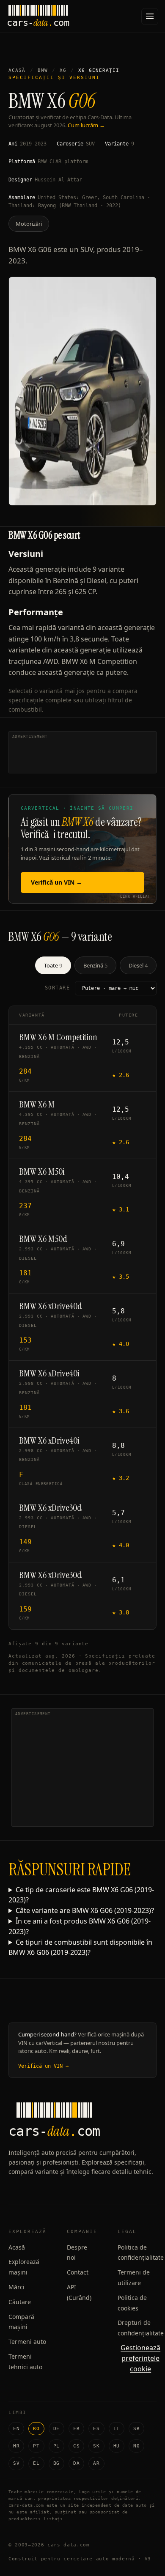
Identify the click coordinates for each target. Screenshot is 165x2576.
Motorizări (29, 224)
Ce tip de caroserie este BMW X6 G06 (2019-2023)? (81, 1895)
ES (96, 2429)
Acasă (17, 70)
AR (96, 2463)
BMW (43, 70)
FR (76, 2429)
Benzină (95, 965)
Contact (78, 2272)
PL (56, 2446)
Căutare (20, 2302)
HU (117, 2446)
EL (36, 2463)
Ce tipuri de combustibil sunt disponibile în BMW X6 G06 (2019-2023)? (80, 1947)
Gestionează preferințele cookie (140, 2358)
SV (16, 2463)
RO (36, 2429)
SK (96, 2446)
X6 (63, 70)
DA (76, 2463)
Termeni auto (27, 2342)
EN (16, 2429)
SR (136, 2429)
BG (56, 2463)
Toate (53, 965)
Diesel (138, 965)
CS (76, 2446)
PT (36, 2446)
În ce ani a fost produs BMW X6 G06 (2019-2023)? (80, 1926)
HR (16, 2446)
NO (136, 2446)
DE (56, 2429)
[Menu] (150, 16)
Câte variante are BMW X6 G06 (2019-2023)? (85, 1910)
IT (117, 2429)
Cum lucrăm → (86, 125)
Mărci (16, 2287)
